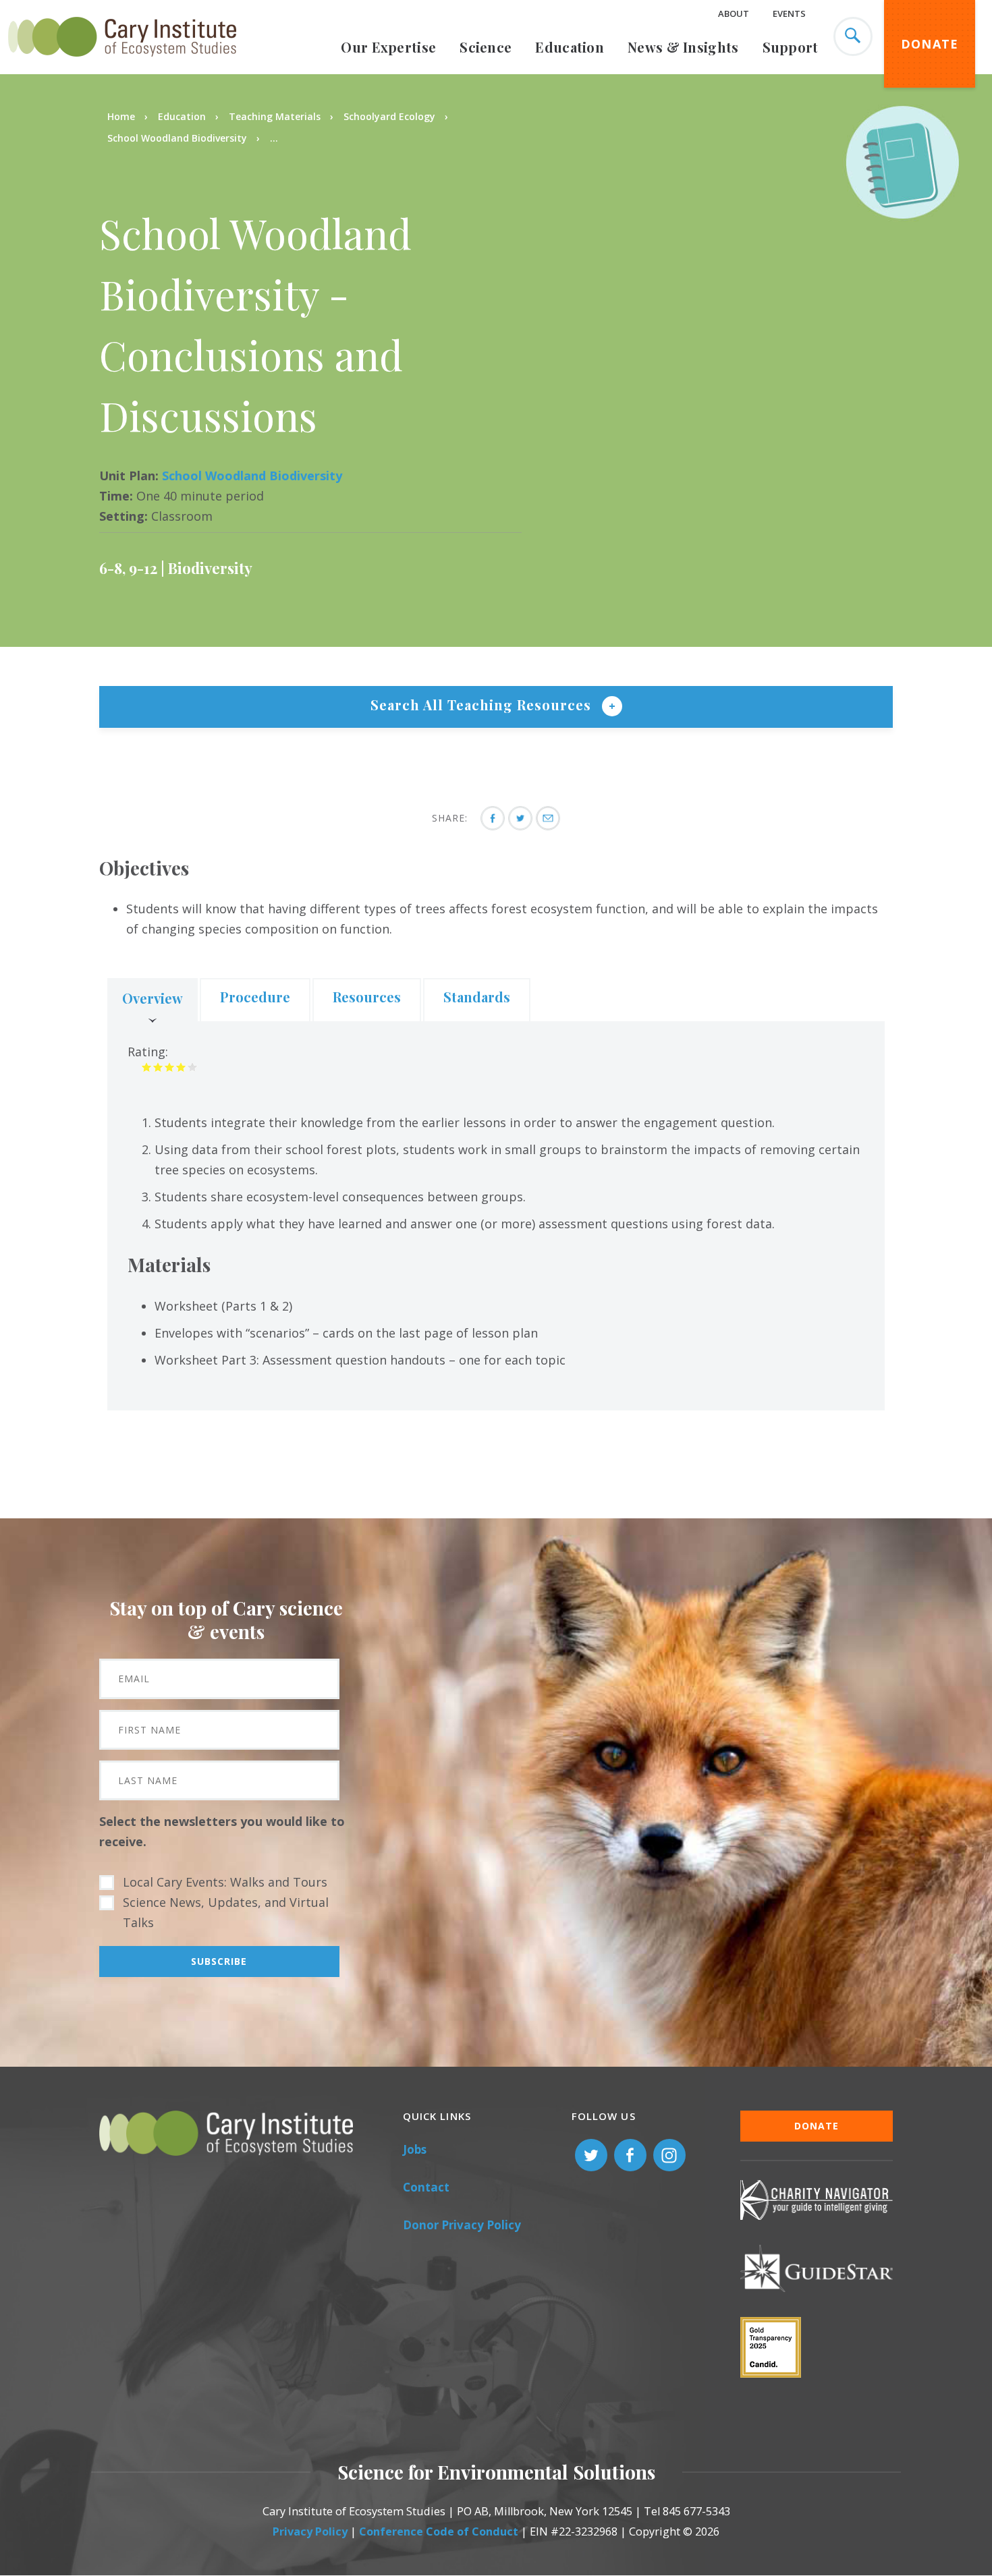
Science (486, 47)
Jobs (415, 2149)
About (734, 13)
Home (121, 116)
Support (791, 47)
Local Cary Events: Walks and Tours (225, 1882)
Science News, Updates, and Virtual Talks (226, 1912)
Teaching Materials (275, 116)
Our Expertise (388, 47)
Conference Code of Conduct (439, 2531)
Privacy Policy (310, 2531)
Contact (426, 2187)
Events (789, 13)
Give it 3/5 (170, 1067)
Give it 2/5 (158, 1067)
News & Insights (683, 47)
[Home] (122, 64)
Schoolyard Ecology (389, 116)
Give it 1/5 (147, 1067)
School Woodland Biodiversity (177, 138)
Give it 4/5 (181, 1067)
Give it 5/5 (193, 1067)
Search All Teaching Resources (483, 705)
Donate (930, 44)
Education (570, 47)
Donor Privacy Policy (462, 2225)
